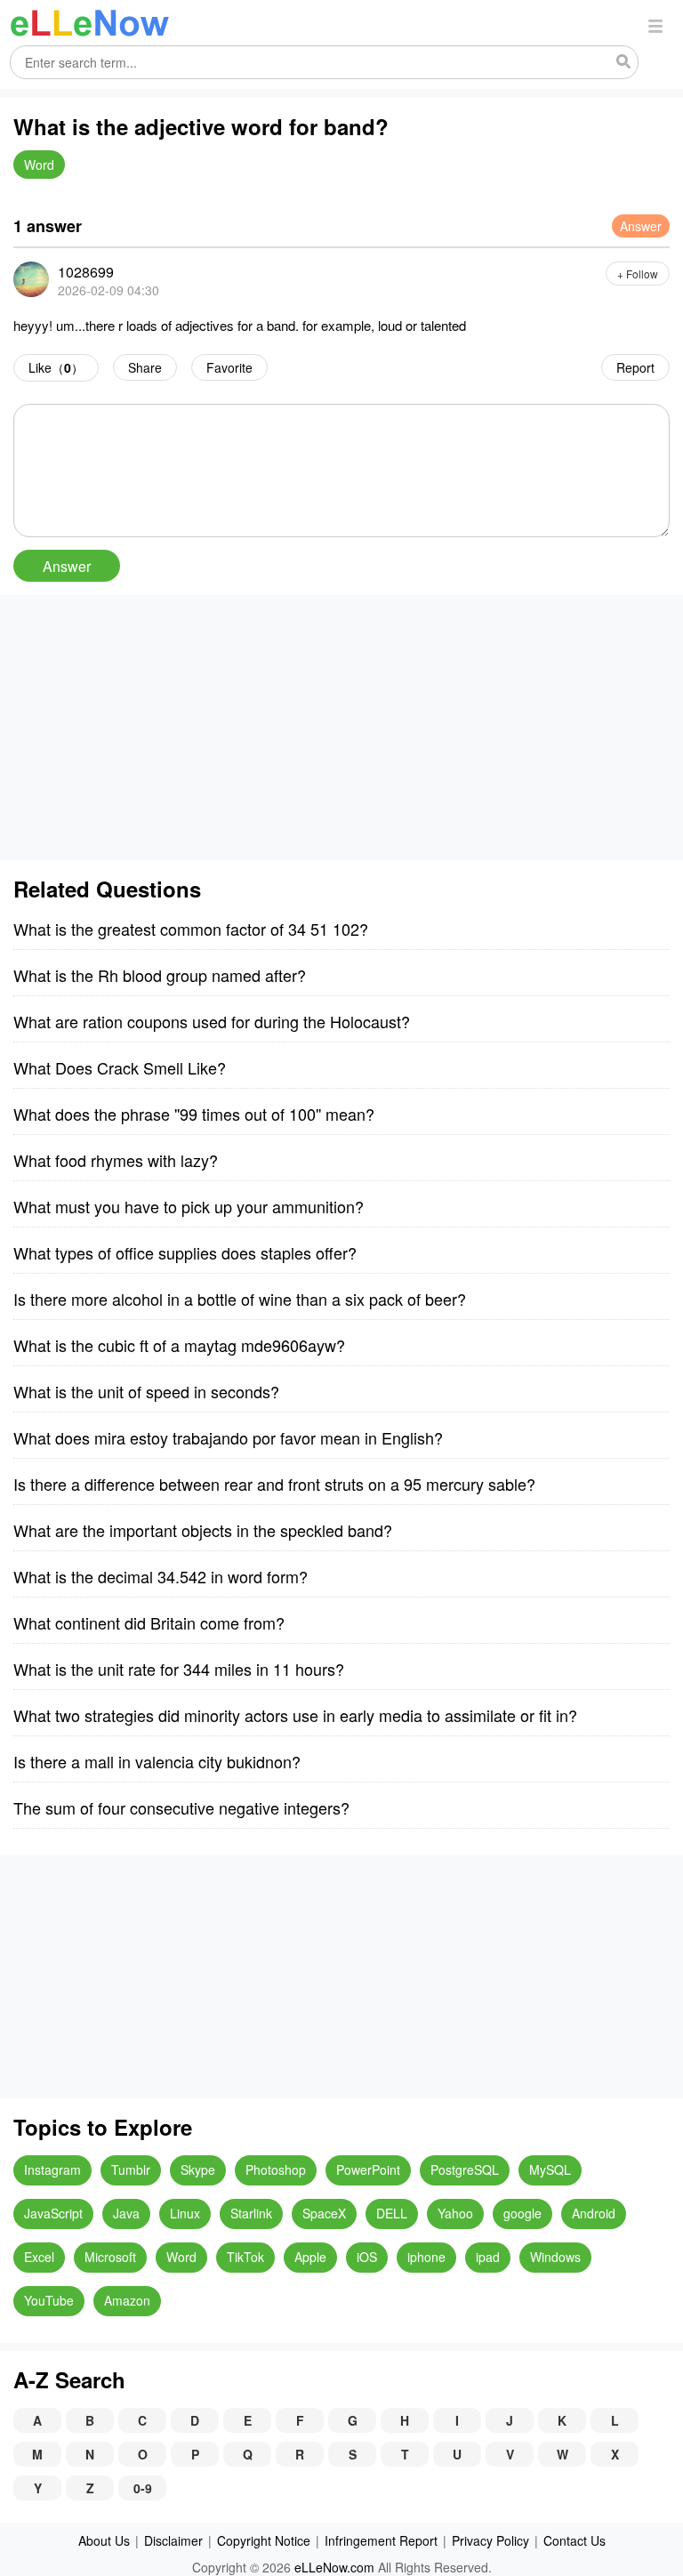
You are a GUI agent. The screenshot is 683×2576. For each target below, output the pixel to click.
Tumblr (131, 2169)
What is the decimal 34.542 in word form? (161, 1576)
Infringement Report (381, 2540)
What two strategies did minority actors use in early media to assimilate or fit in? (295, 1715)
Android (594, 2213)
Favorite (229, 367)
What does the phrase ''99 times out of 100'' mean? (194, 1114)
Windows (555, 2257)
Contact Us (575, 2540)
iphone (426, 2257)
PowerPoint (368, 2169)
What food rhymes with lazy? (116, 1160)
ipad (488, 2257)
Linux (185, 2213)
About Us (104, 2540)
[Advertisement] (341, 728)
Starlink (251, 2213)
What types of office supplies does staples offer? (185, 1252)
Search (623, 62)
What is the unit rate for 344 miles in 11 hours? (179, 1669)
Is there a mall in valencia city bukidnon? (157, 1761)
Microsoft (110, 2257)
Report (635, 367)
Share (145, 367)
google (522, 2213)
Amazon (127, 2300)
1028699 (86, 272)
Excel (39, 2257)
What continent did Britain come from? (149, 1622)
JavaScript (53, 2213)
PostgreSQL (465, 2169)
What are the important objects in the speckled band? (203, 1530)
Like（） (56, 367)
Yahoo (455, 2213)
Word (39, 165)
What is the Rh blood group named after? (160, 975)
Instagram (52, 2169)
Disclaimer (173, 2540)
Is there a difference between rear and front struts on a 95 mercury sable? (274, 1484)
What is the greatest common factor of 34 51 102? (191, 929)
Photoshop (276, 2169)
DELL (392, 2213)
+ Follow (638, 274)
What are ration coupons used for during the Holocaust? (212, 1021)
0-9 (143, 2488)
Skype (198, 2169)
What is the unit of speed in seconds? (146, 1391)
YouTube (49, 2300)
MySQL (550, 2169)
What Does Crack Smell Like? (120, 1067)
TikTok (245, 2257)
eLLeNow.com (334, 2567)
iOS (367, 2257)
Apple (310, 2257)
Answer (641, 226)
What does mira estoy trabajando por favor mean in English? (228, 1437)
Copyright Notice (264, 2540)
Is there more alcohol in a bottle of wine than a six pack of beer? (240, 1299)
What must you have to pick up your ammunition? (189, 1206)
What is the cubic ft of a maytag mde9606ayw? (179, 1345)
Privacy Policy (490, 2540)
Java (126, 2213)
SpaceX (324, 2213)
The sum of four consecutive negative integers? (181, 1807)
